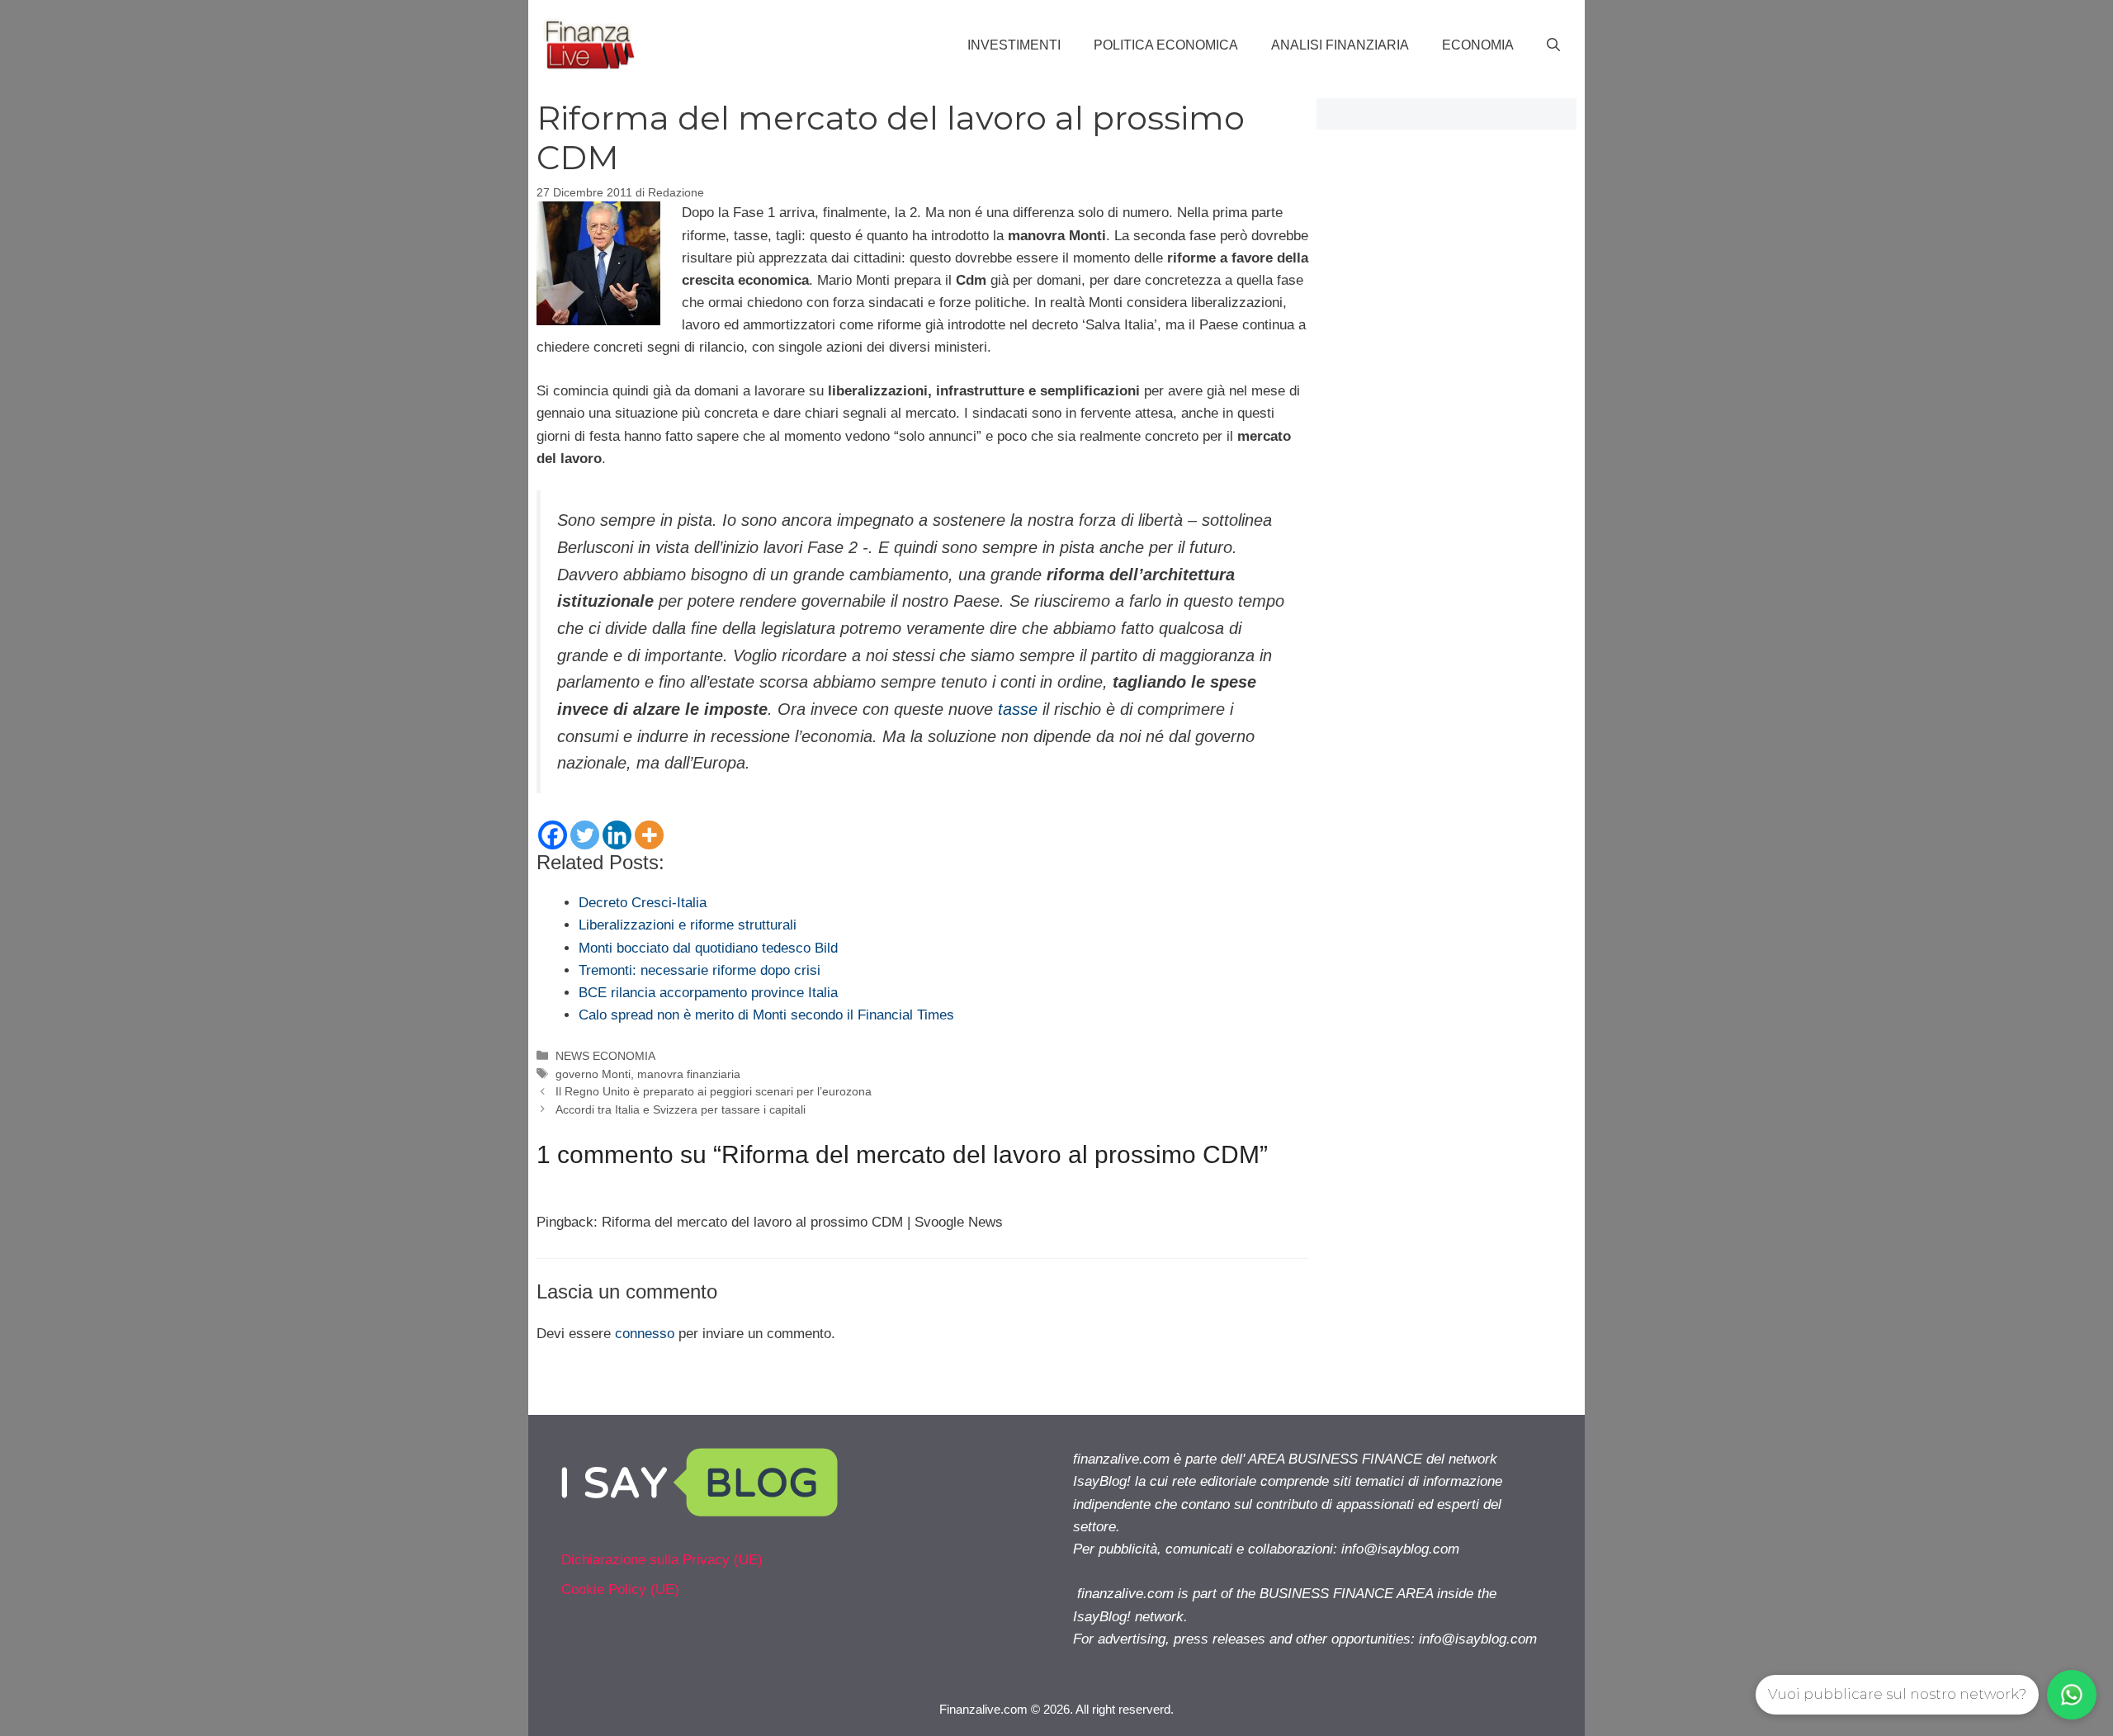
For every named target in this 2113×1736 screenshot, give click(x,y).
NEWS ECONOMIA (605, 1056)
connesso (645, 1334)
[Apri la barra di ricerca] (1553, 45)
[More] (649, 835)
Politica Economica (1166, 45)
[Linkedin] (617, 835)
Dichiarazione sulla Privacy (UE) (662, 1560)
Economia (1478, 45)
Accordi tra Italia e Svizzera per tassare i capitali (681, 1109)
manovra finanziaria (689, 1074)
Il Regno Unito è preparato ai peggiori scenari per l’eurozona (714, 1091)
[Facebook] (553, 835)
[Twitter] (585, 835)
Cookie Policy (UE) (620, 1589)
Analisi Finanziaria (1340, 45)
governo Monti (593, 1074)
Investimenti (1014, 45)
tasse (1018, 709)
